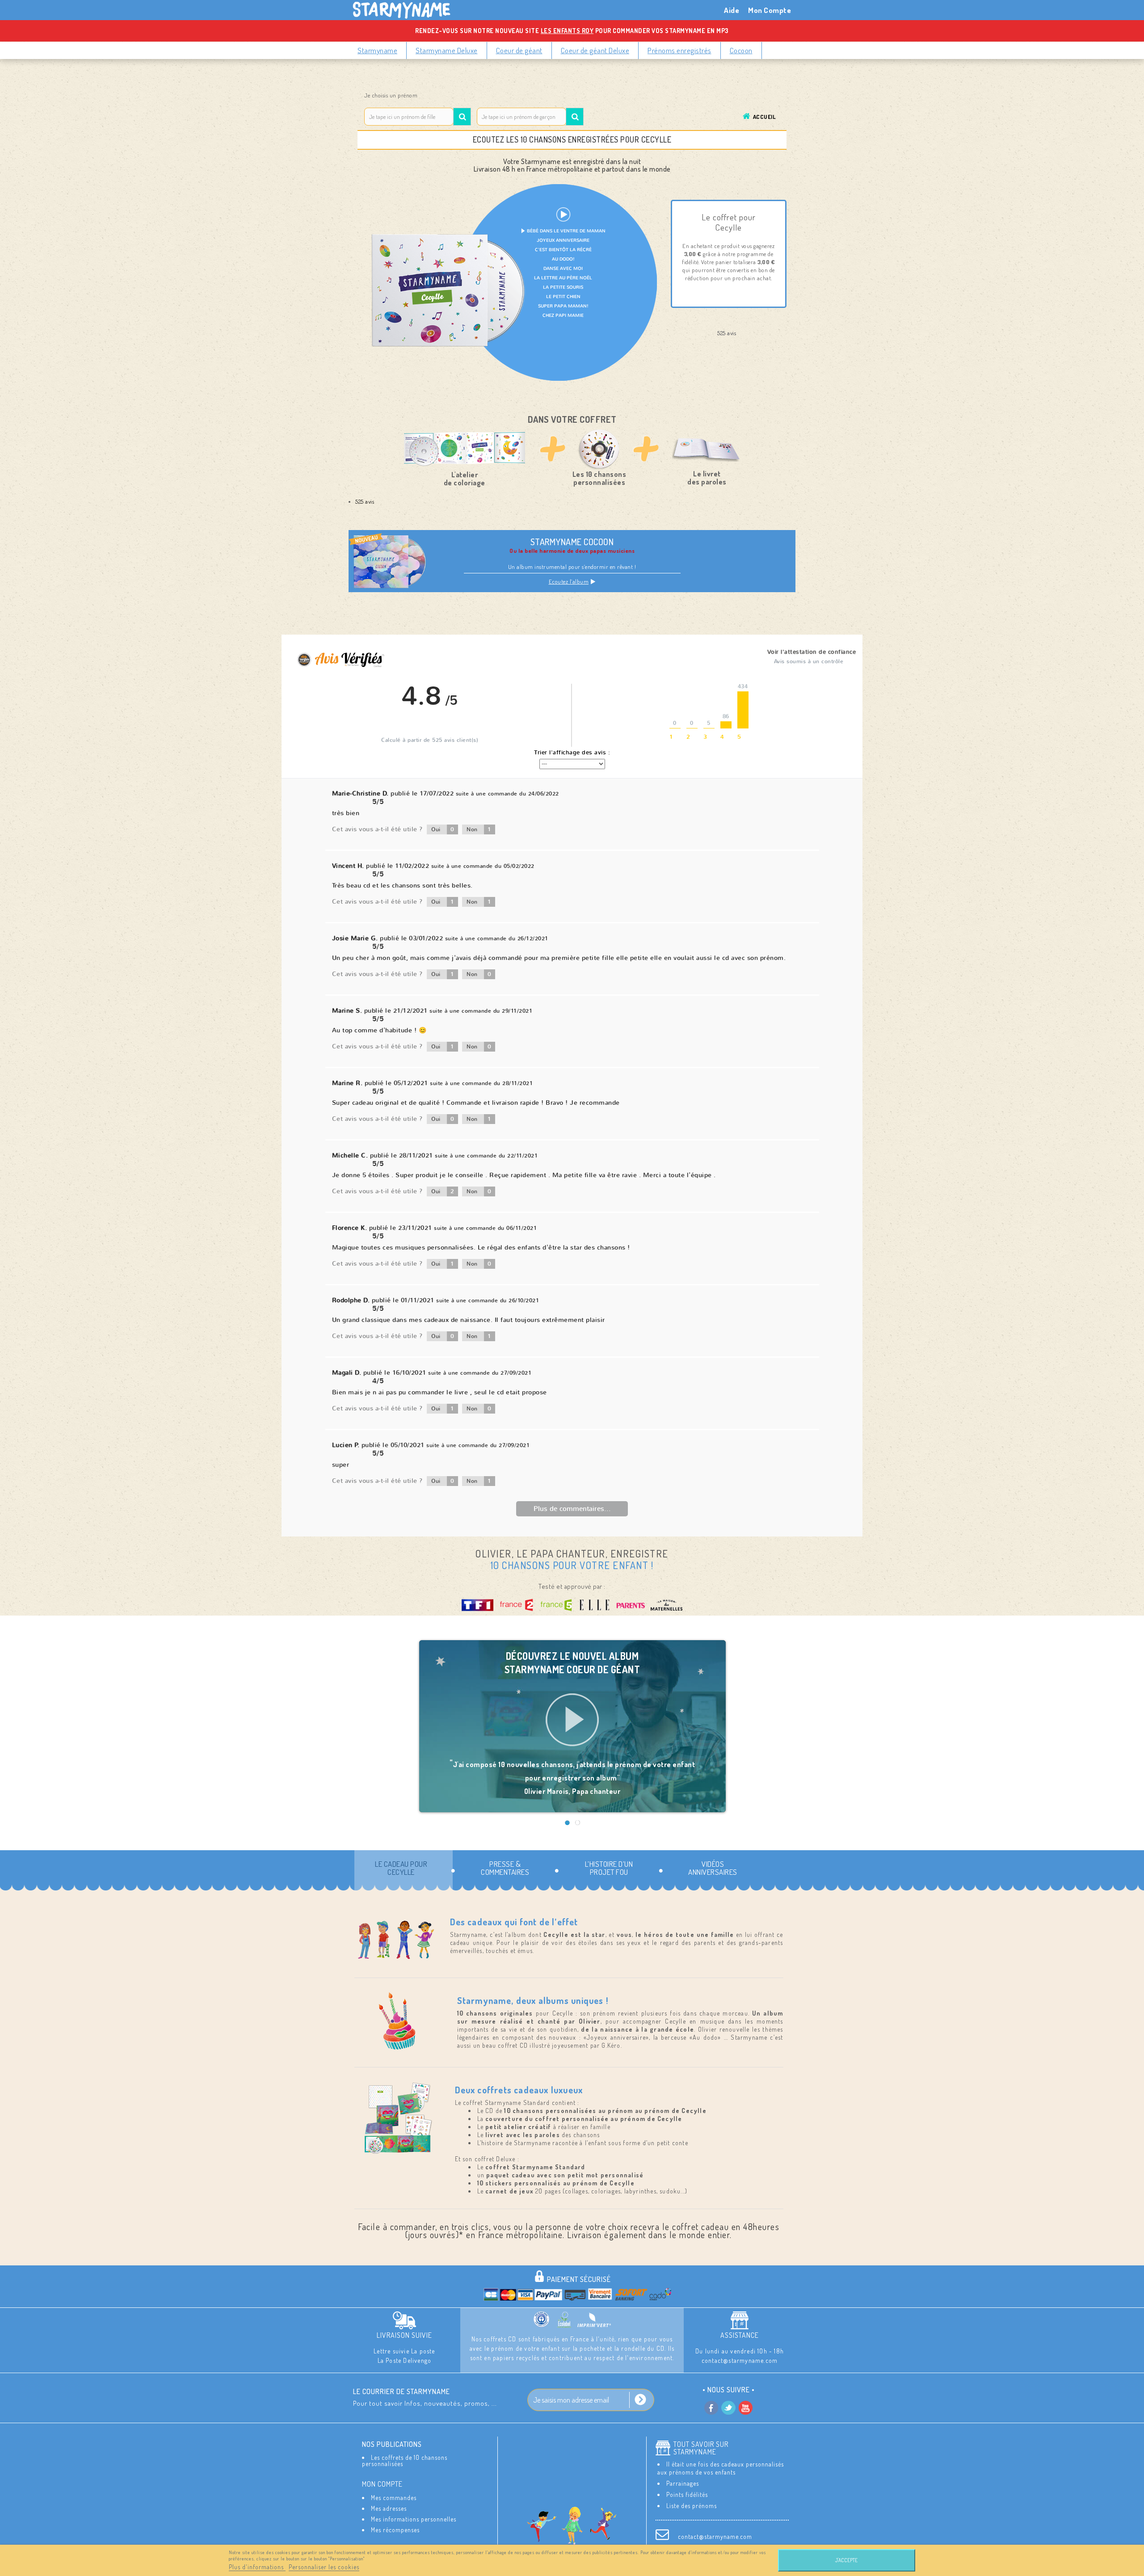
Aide (732, 10)
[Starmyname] (407, 10)
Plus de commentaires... (572, 1509)
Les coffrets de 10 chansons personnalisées (405, 2460)
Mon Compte (770, 10)
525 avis (365, 501)
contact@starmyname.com (715, 2536)
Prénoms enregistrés (679, 50)
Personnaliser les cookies (324, 2567)
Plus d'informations (257, 2567)
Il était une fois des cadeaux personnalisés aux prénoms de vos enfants (721, 2468)
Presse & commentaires (505, 1868)
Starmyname (377, 50)
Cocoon (741, 50)
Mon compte (382, 2484)
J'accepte (846, 2560)
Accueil (764, 117)
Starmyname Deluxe (447, 50)
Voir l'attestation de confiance (812, 652)
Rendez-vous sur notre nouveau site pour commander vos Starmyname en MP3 (572, 31)
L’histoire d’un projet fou (609, 1868)
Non (479, 829)
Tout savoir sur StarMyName (701, 2448)
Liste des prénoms (692, 2506)
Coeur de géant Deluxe (595, 50)
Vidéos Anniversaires (713, 1868)
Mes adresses (389, 2508)
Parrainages (683, 2483)
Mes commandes (394, 2498)
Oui (443, 829)
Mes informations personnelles (414, 2519)
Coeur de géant (519, 50)
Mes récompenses (395, 2530)
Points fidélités (687, 2494)
